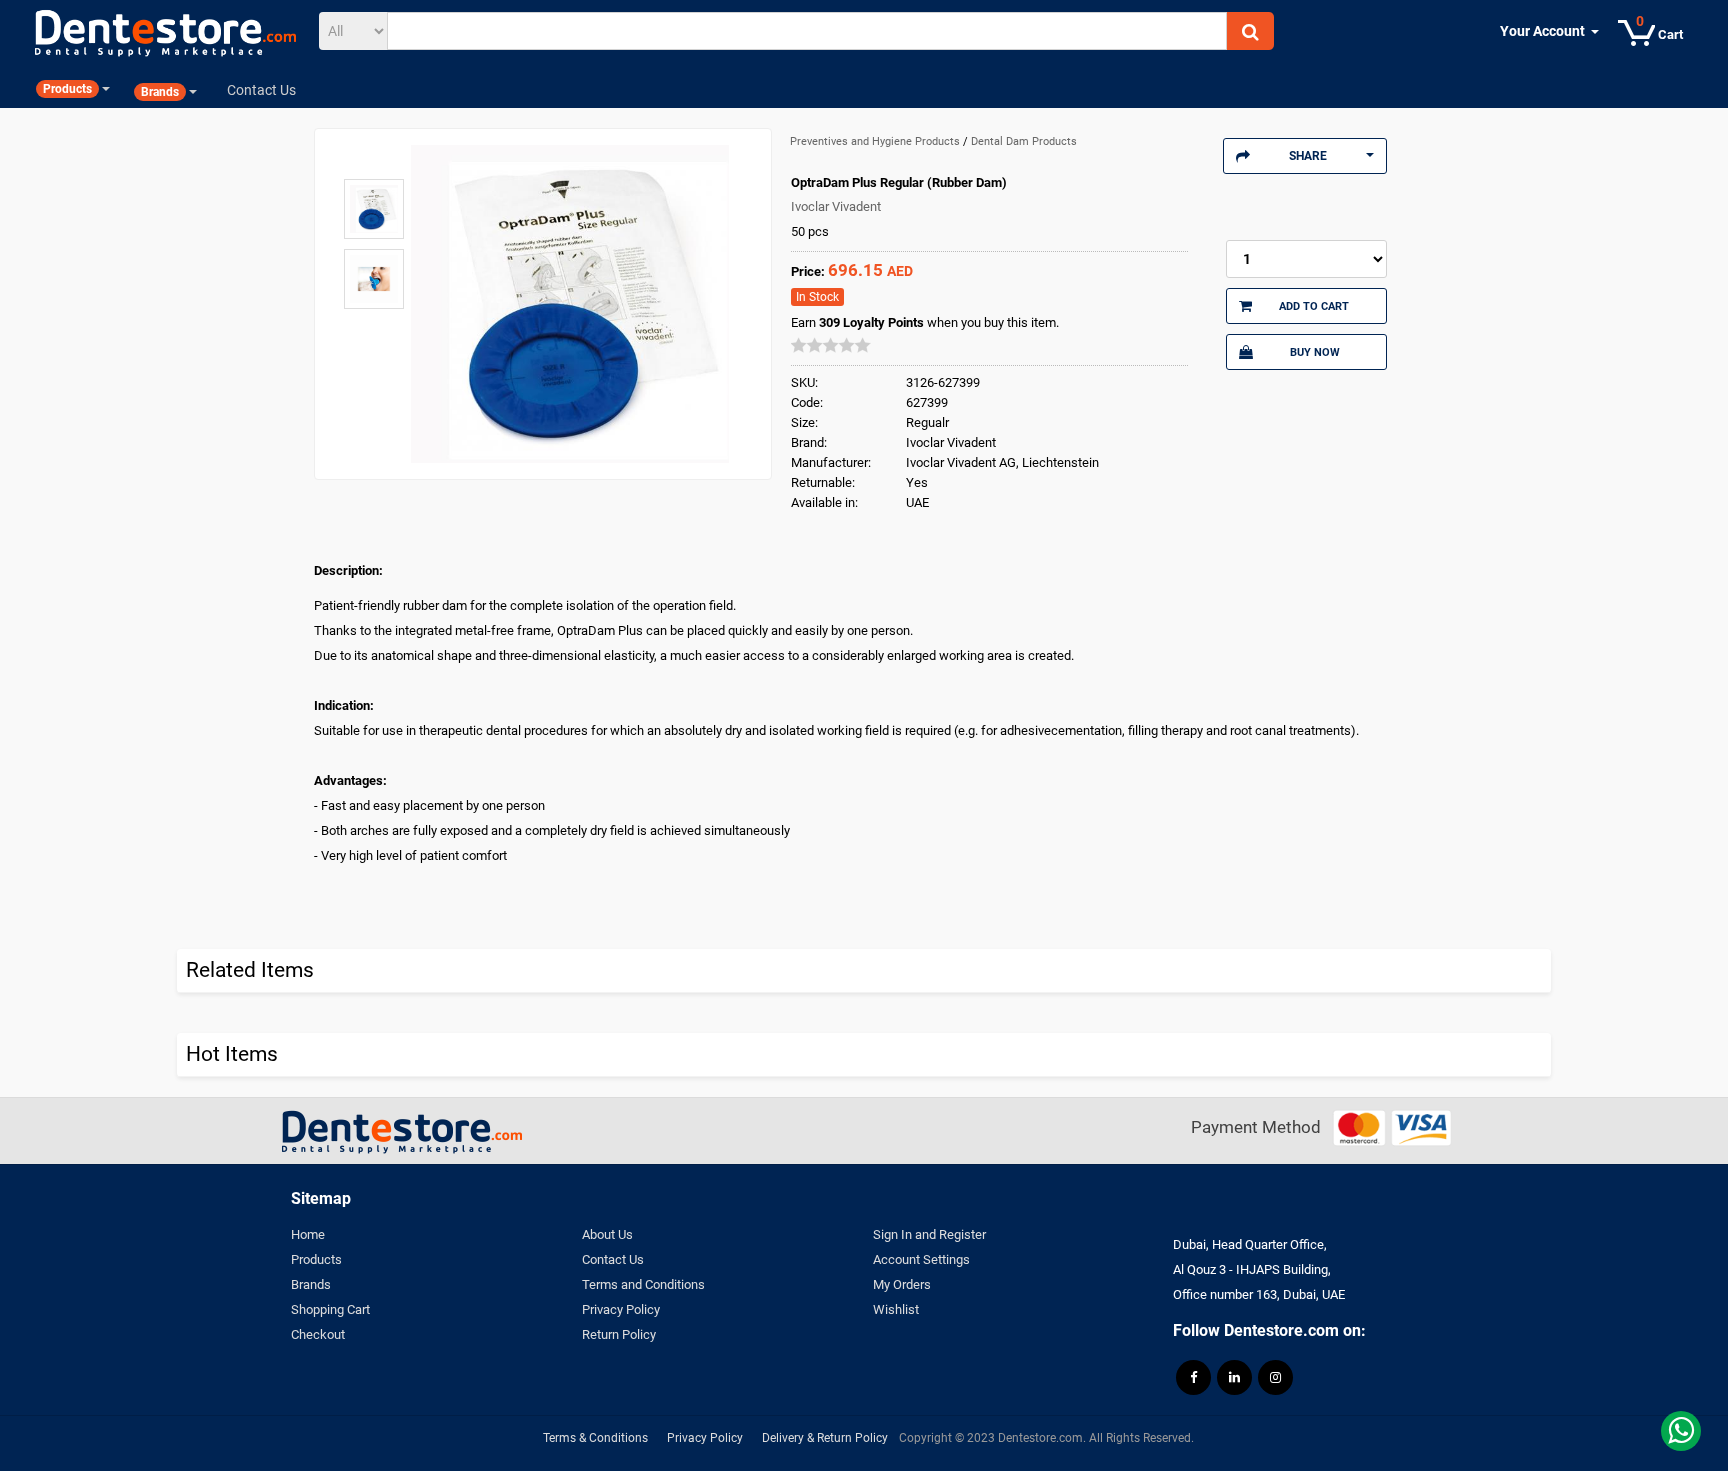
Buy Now (1315, 352)
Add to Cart (1314, 306)
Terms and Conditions (643, 1284)
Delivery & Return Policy (825, 1438)
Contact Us (613, 1259)
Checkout (318, 1334)
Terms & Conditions (595, 1438)
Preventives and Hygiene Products (876, 141)
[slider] (831, 345)
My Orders (902, 1284)
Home (308, 1234)
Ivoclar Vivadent (836, 206)
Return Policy (619, 1334)
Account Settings (921, 1259)
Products (316, 1259)
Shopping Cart (330, 1309)
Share (1308, 156)
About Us (607, 1234)
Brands (311, 1284)
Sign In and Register (929, 1234)
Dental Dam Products (1024, 141)
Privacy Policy (621, 1309)
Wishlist (896, 1309)
